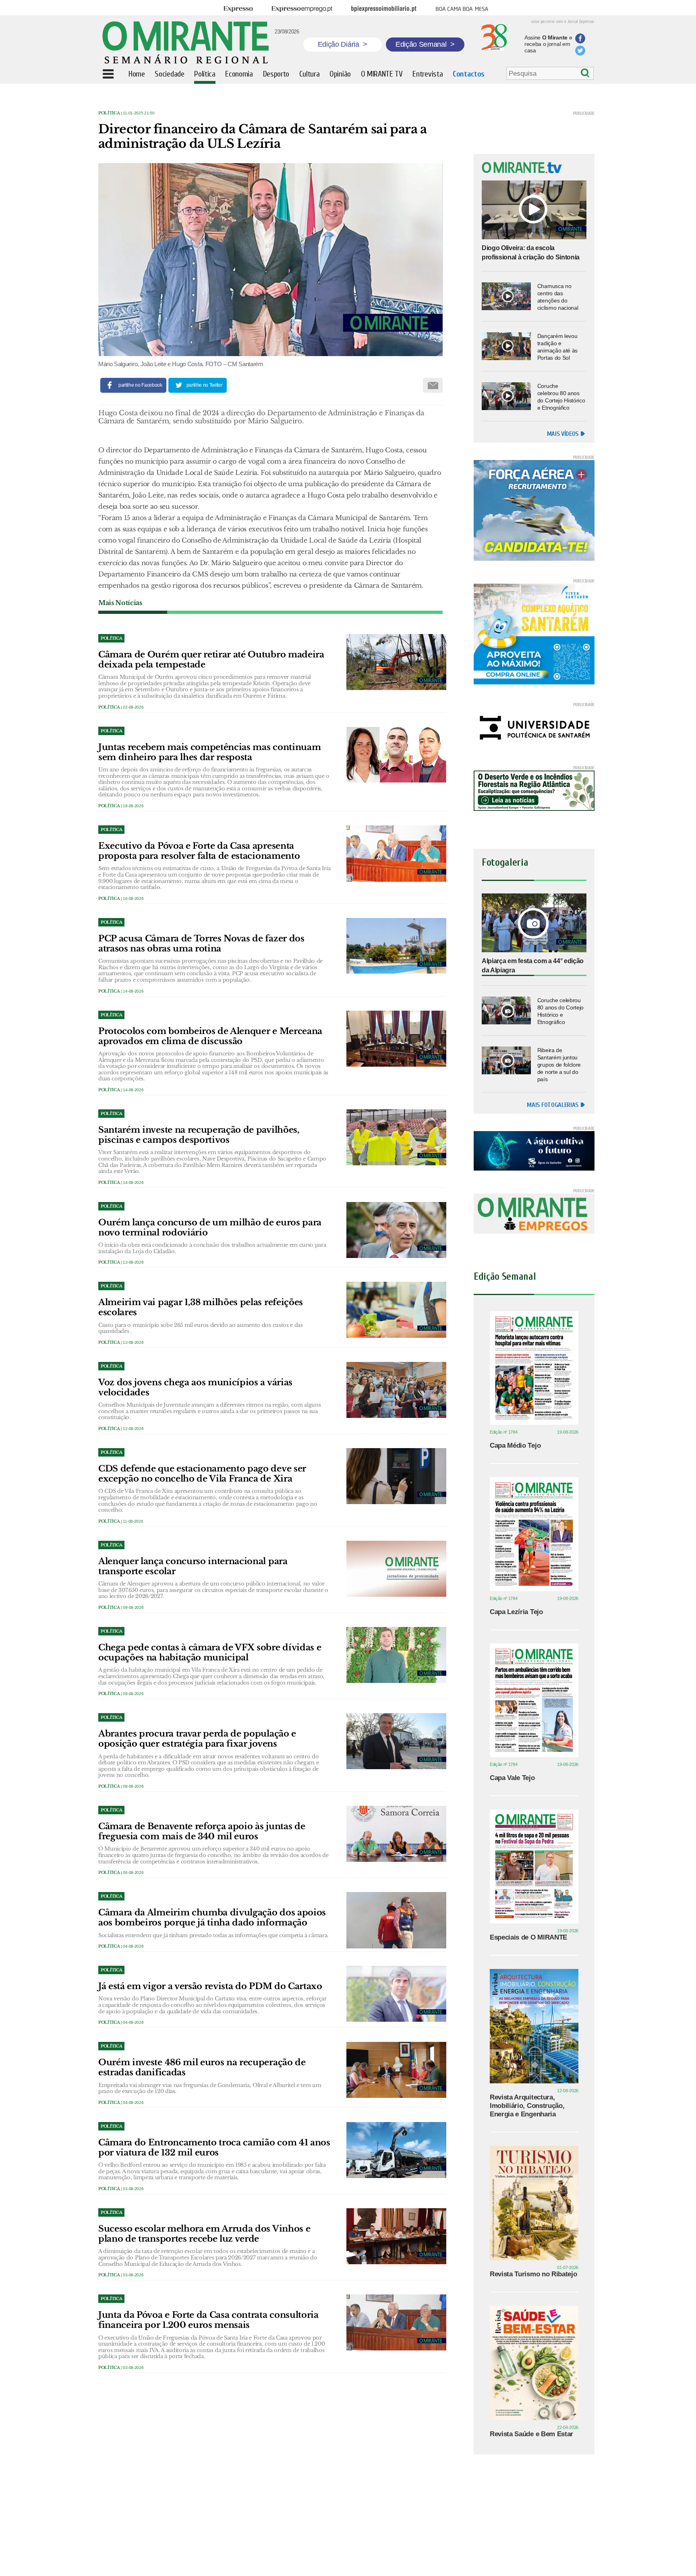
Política (109, 113)
